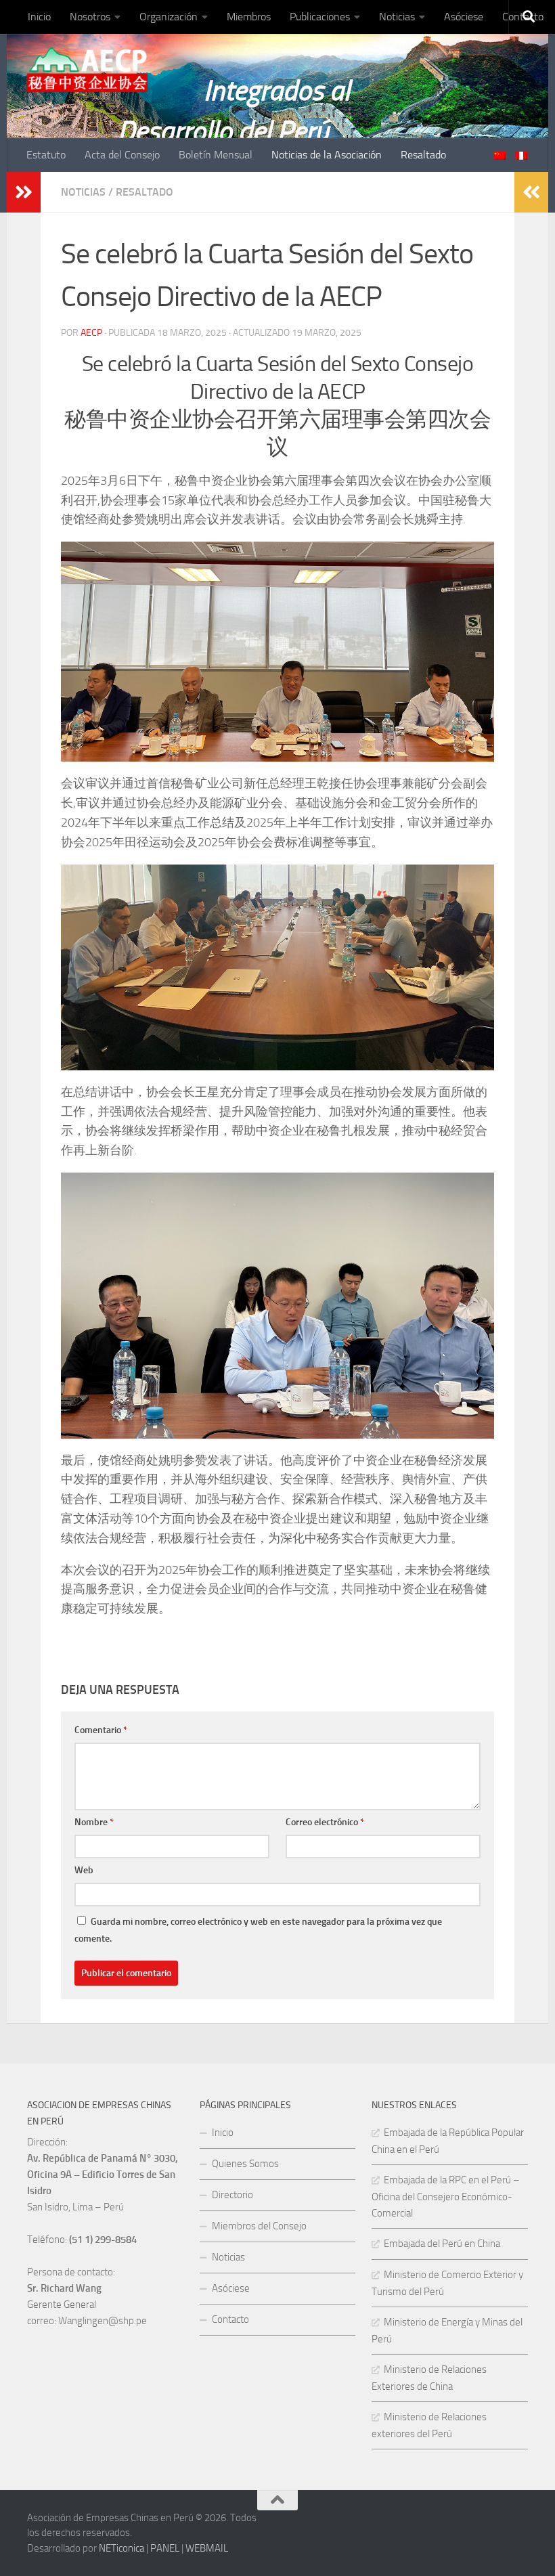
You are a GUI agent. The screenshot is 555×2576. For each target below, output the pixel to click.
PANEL (165, 2548)
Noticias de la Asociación (327, 155)
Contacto (230, 2319)
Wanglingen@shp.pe (103, 2321)
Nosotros (90, 17)
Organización (169, 17)
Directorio (232, 2195)
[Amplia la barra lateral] (24, 192)
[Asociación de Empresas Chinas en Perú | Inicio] (87, 70)
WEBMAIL (207, 2548)
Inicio (39, 17)
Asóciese (464, 17)
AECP (91, 333)
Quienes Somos (245, 2164)
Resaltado (423, 155)
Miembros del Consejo (259, 2226)
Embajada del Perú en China (442, 2244)
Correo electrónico (325, 1822)
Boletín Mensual (216, 155)
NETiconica (121, 2548)
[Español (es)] (521, 156)
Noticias (397, 17)
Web (84, 1870)
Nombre (94, 1822)
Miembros (249, 17)
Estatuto (46, 155)
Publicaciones (320, 17)
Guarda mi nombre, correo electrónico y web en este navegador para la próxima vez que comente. (258, 1930)
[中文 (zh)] (500, 156)
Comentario (101, 1730)
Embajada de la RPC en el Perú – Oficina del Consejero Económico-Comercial (446, 2197)
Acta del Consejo (122, 155)
